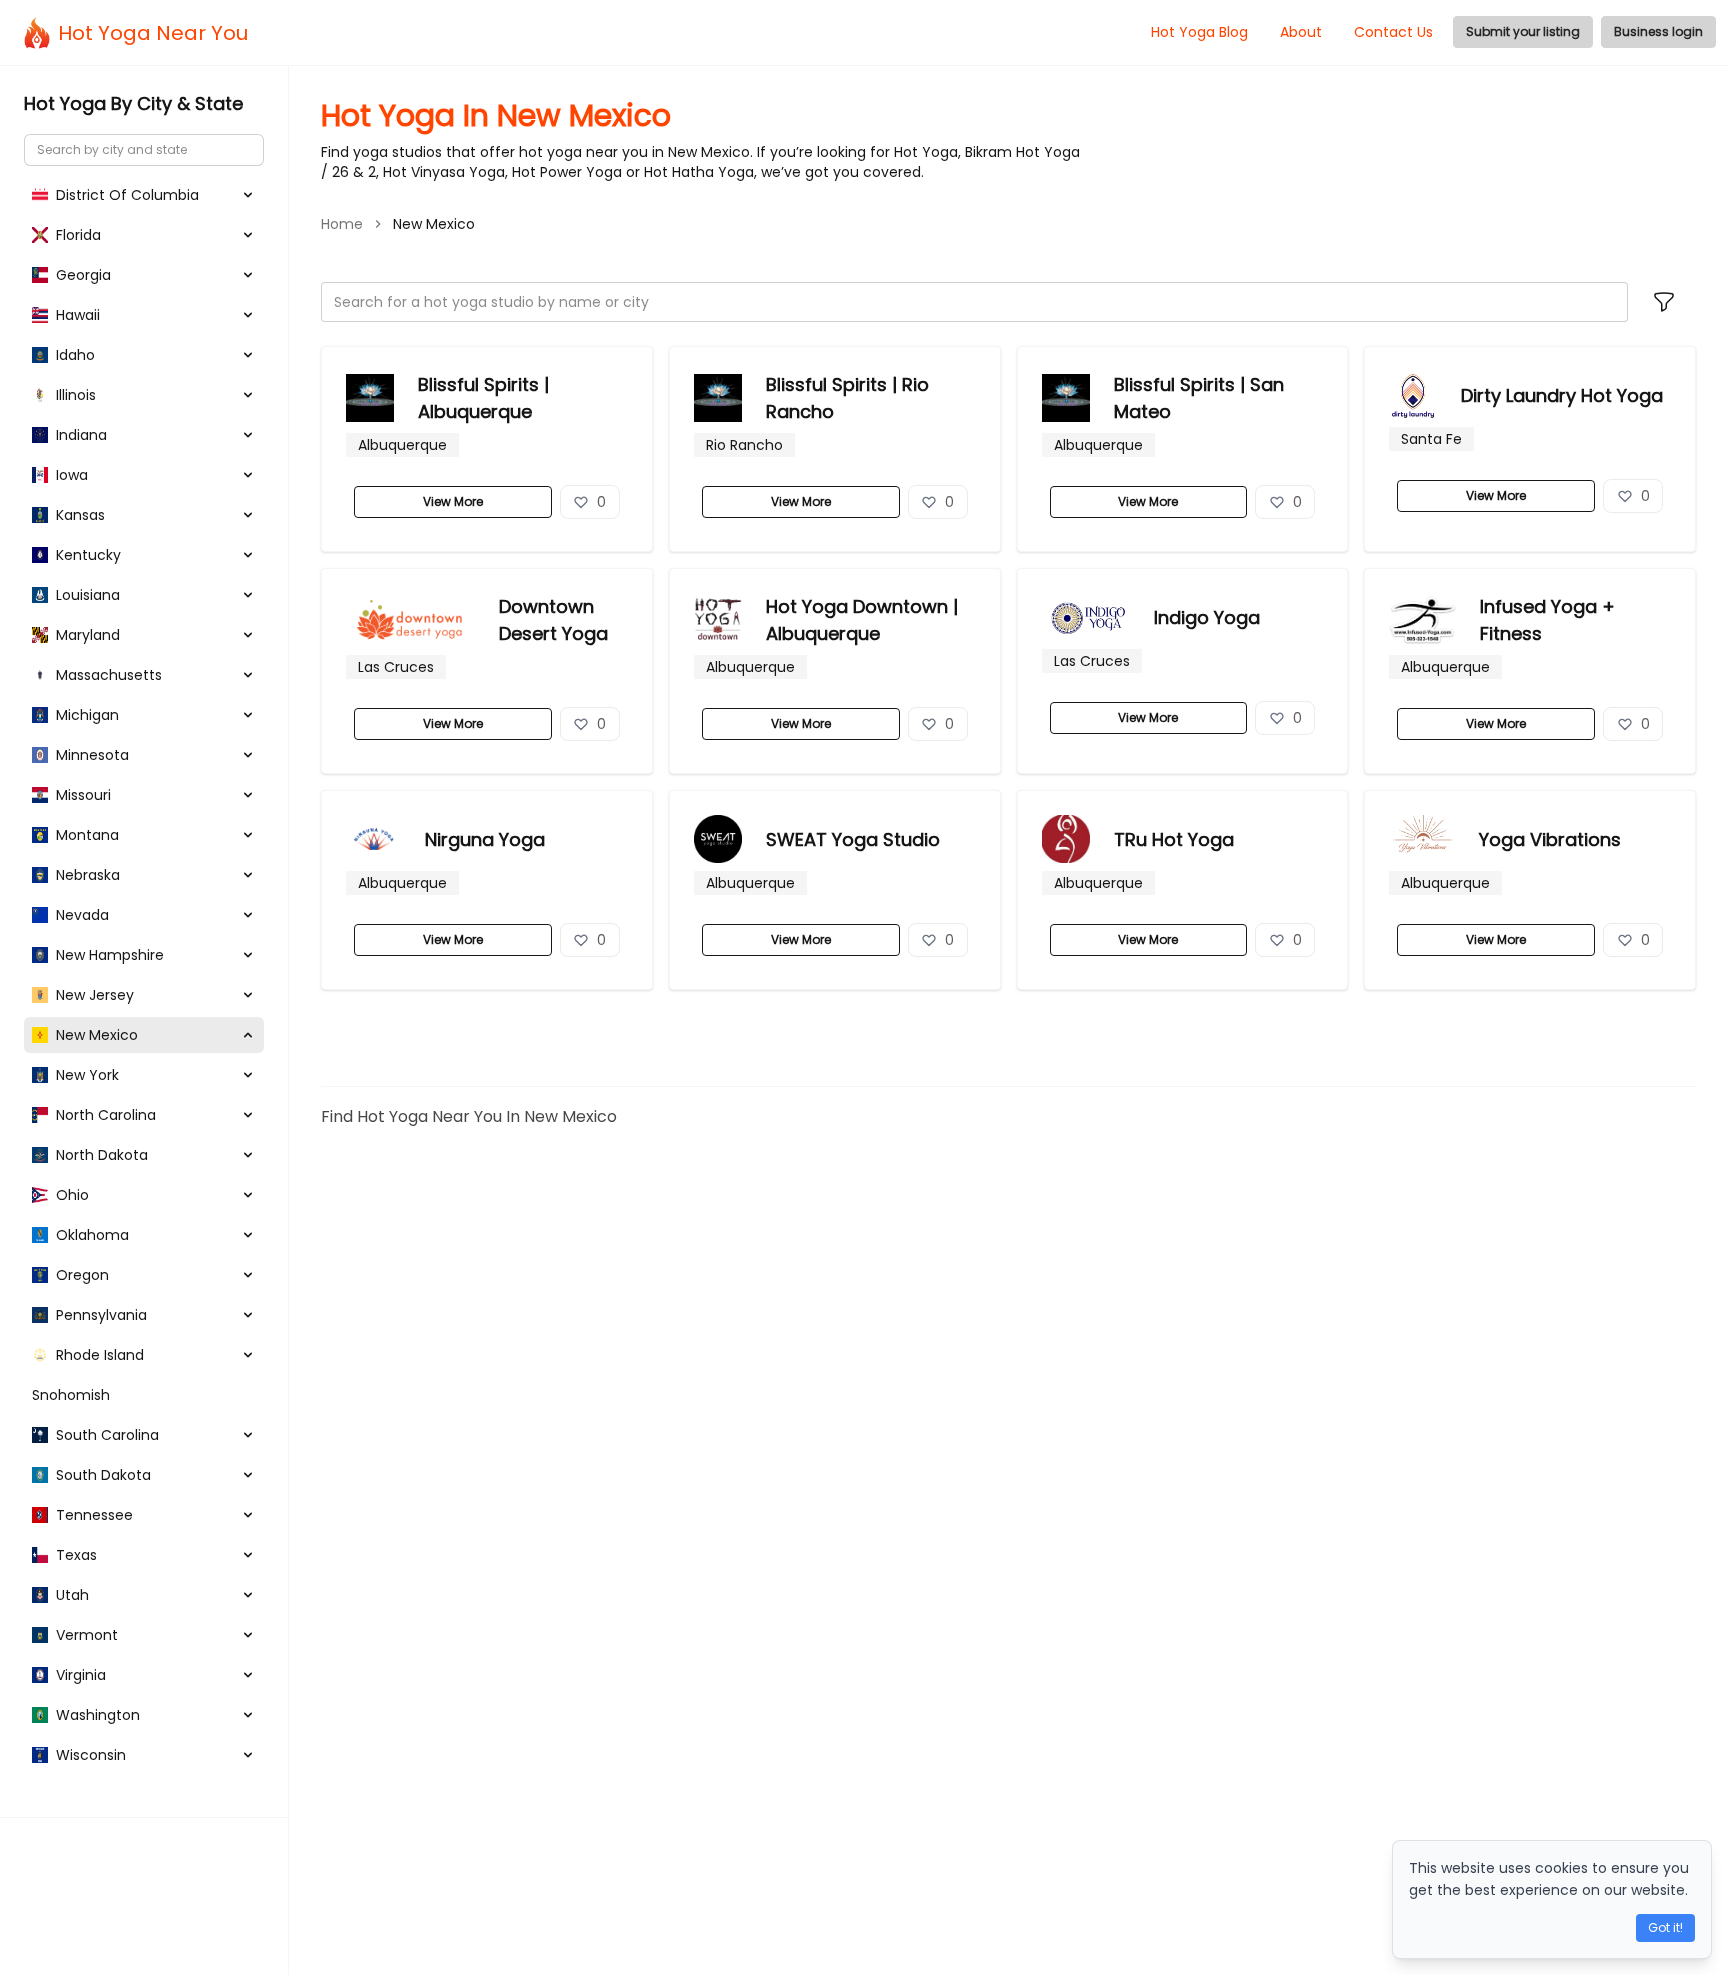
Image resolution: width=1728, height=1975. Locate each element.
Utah (72, 1595)
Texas (76, 1555)
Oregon (82, 1275)
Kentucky (88, 555)
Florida (78, 235)
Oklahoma (92, 1235)
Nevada (82, 915)
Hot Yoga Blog (1199, 32)
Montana (87, 835)
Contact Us (1393, 32)
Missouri (83, 795)
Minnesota (92, 755)
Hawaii (78, 315)
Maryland (88, 635)
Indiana (81, 435)
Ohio (72, 1195)
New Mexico (97, 1035)
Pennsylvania (101, 1315)
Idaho (75, 355)
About (1301, 32)
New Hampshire (110, 955)
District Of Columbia (127, 195)
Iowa (72, 475)
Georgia (83, 275)
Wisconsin (91, 1755)
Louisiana (88, 595)
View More (453, 501)
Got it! (1665, 1927)
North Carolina (106, 1115)
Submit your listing (1523, 31)
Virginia (81, 1675)
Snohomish (71, 1395)
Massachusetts (109, 675)
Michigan (87, 715)
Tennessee (94, 1515)
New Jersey (95, 995)
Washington (98, 1715)
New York (87, 1075)
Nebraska (88, 875)
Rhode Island (100, 1355)
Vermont (87, 1635)
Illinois (76, 395)
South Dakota (103, 1475)
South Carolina (107, 1435)
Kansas (80, 515)
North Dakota (102, 1155)
